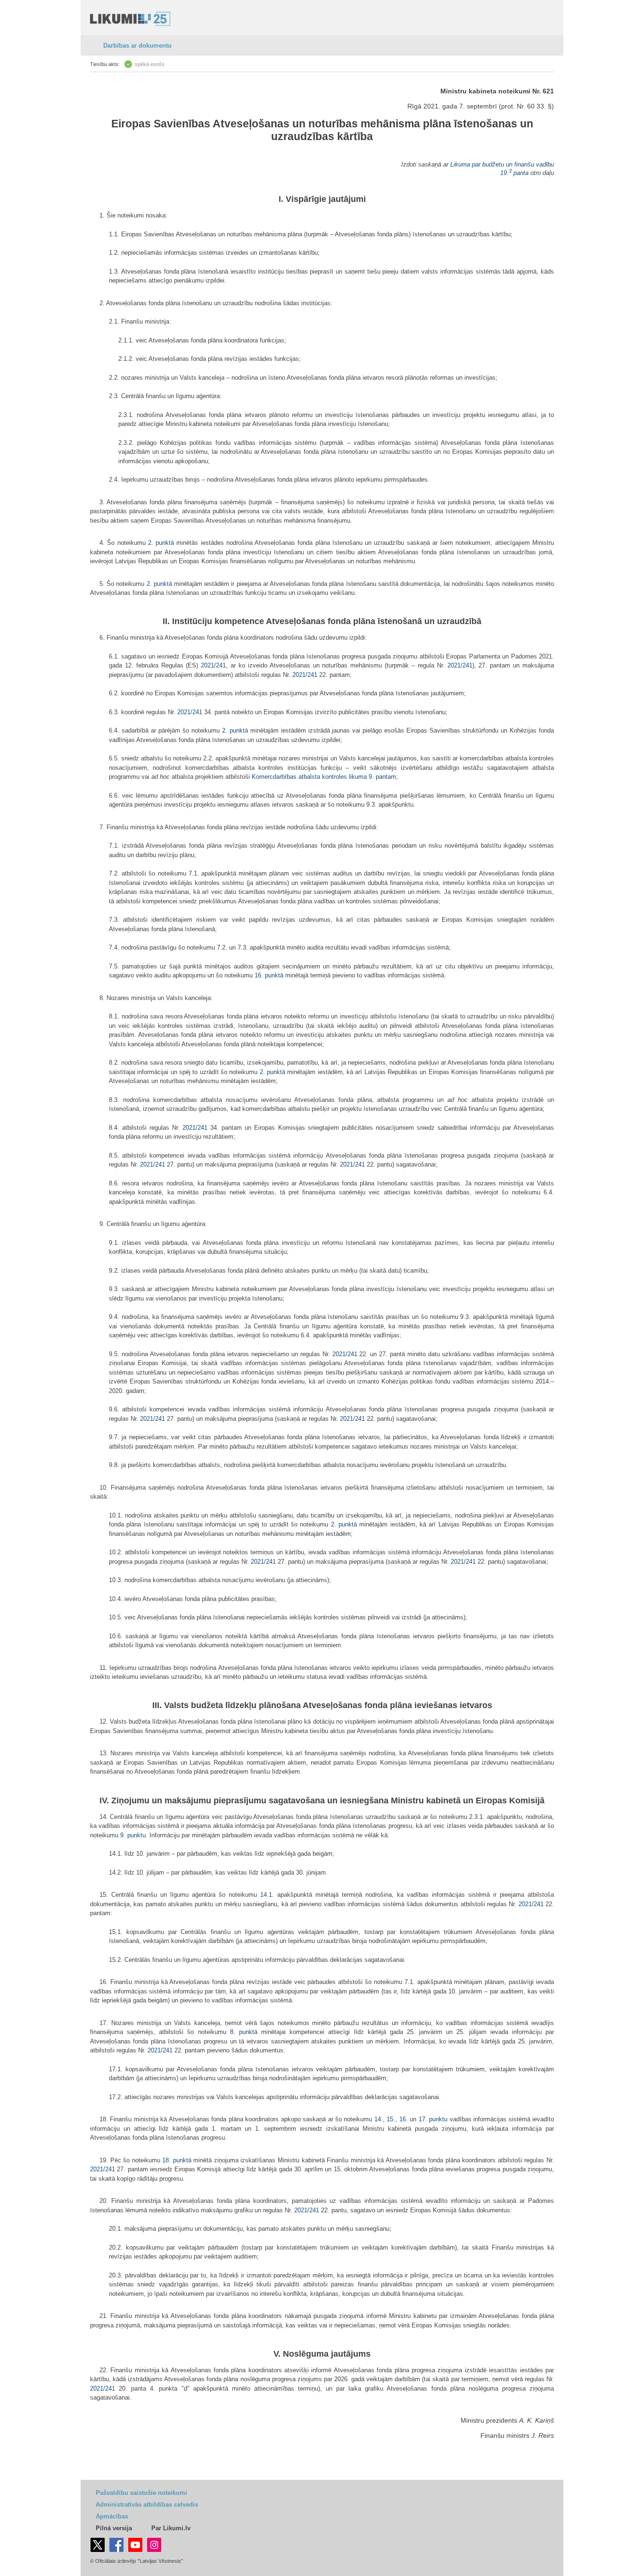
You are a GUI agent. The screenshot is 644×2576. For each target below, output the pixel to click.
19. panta (514, 173)
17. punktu (433, 2119)
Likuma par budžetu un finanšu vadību (502, 164)
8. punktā (244, 2032)
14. (379, 2119)
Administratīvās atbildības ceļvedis (147, 2505)
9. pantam (382, 777)
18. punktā (177, 2160)
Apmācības (112, 2516)
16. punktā (269, 975)
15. (391, 2119)
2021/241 (213, 665)
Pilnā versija (114, 2528)
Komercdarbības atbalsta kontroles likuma (309, 777)
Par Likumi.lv (171, 2528)
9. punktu (133, 1835)
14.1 (266, 1895)
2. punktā (161, 543)
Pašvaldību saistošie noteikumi (141, 2493)
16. (405, 2119)
